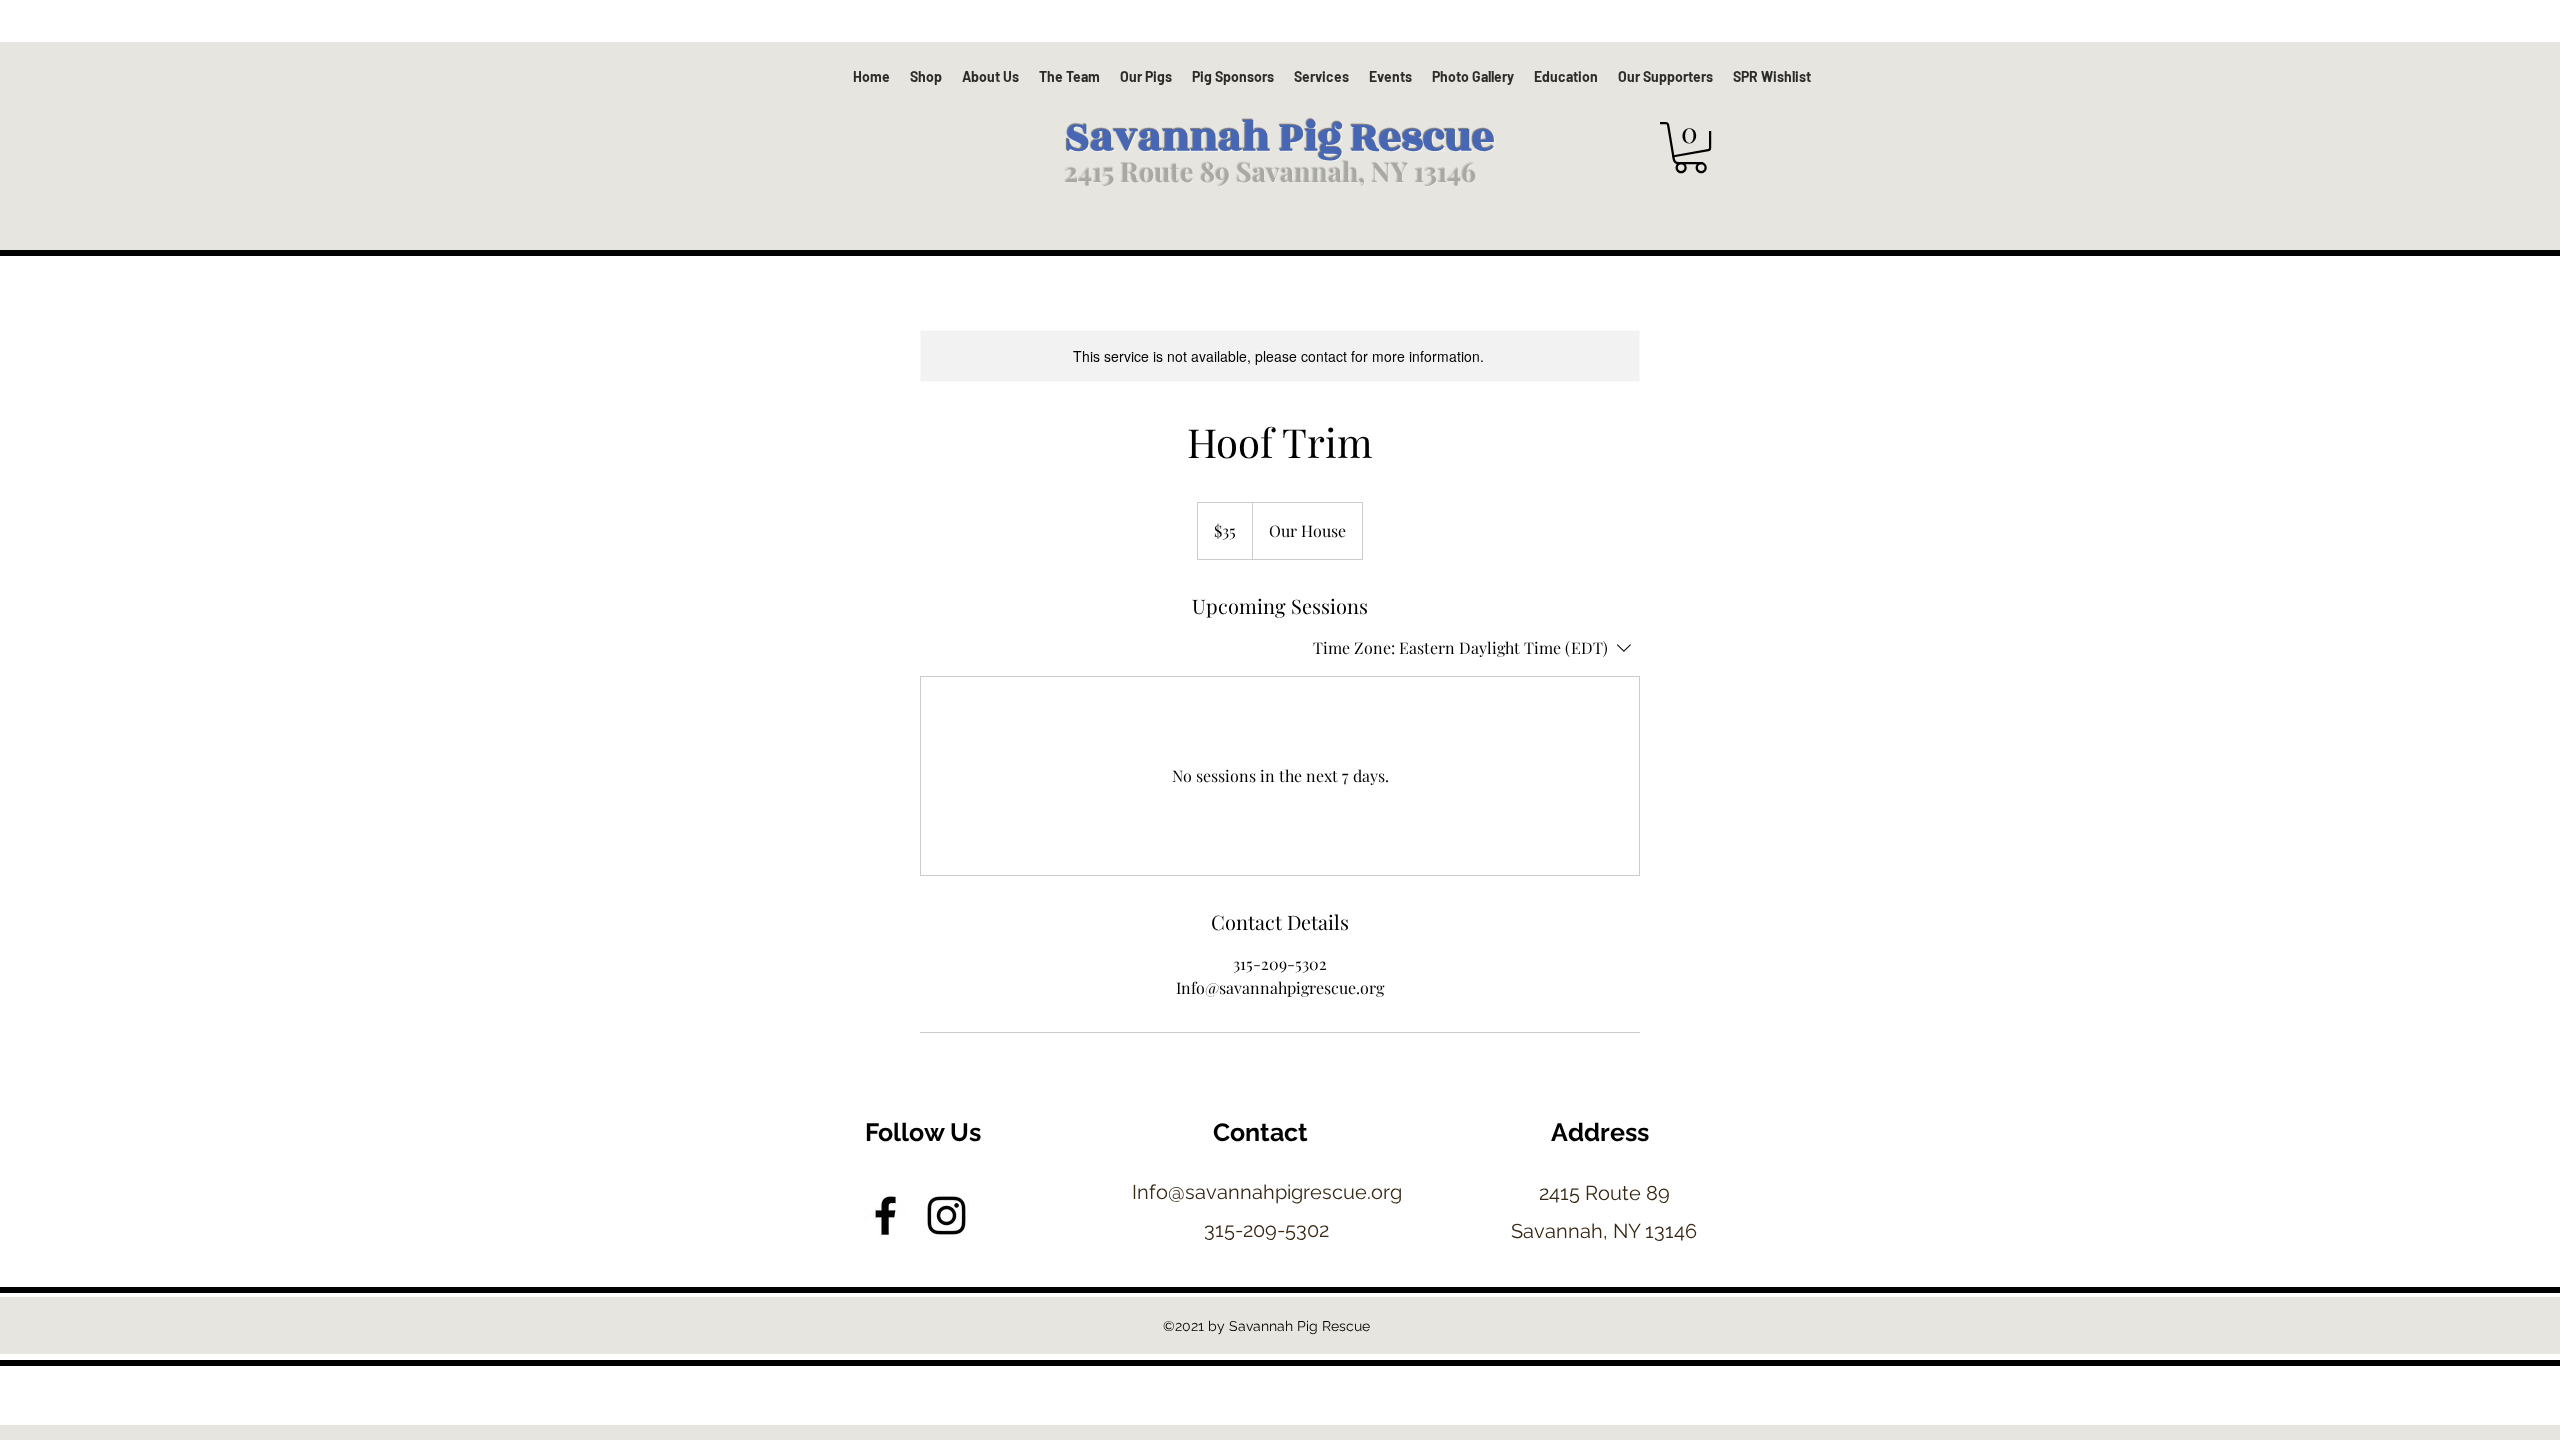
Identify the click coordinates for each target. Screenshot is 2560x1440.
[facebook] (885, 1215)
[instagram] (946, 1215)
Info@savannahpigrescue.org (1267, 1192)
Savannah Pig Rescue (1280, 137)
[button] (1690, 147)
